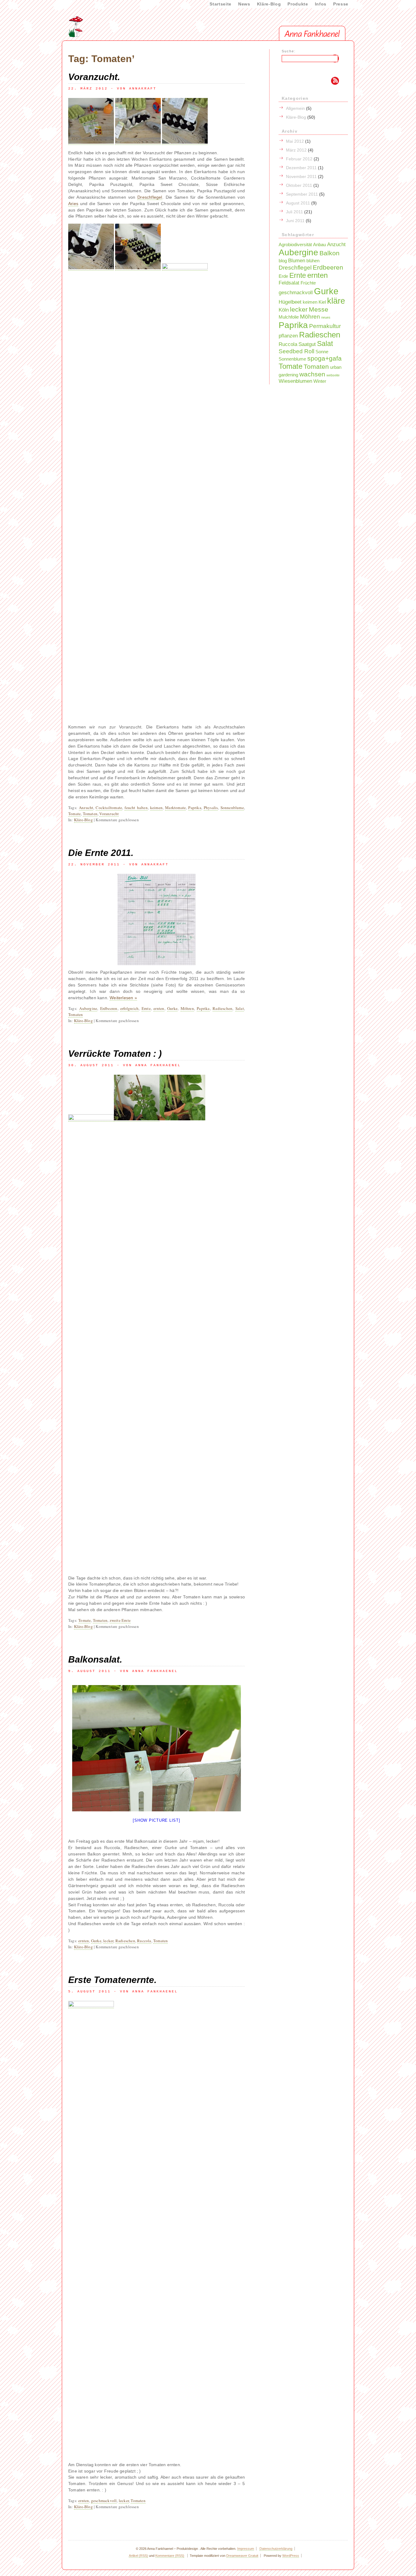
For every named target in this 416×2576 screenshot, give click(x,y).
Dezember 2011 (301, 168)
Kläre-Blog (269, 4)
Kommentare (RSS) (170, 2556)
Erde (283, 276)
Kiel (322, 302)
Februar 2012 (299, 159)
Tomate (74, 814)
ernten (159, 1008)
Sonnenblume (232, 808)
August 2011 (298, 203)
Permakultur (325, 326)
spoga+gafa (324, 358)
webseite (333, 375)
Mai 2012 (295, 141)
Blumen (297, 260)
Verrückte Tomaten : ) (115, 1054)
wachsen (312, 374)
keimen (156, 808)
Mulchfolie (289, 317)
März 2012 (296, 150)
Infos (321, 4)
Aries (73, 204)
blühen (313, 261)
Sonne (322, 352)
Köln (284, 310)
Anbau (319, 245)
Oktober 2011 (299, 185)
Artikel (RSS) (138, 2556)
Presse (341, 4)
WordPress (291, 2556)
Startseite (220, 4)
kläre (336, 301)
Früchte (308, 283)
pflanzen (288, 336)
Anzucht (86, 808)
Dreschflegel (150, 197)
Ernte (146, 1008)
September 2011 (302, 194)
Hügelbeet (290, 302)
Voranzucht (109, 814)
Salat (240, 1008)
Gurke (172, 1008)
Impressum (246, 2549)
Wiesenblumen (295, 381)
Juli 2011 (294, 212)
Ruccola (144, 1941)
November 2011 (301, 176)
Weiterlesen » (123, 998)
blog (283, 261)
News (244, 4)
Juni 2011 (295, 221)
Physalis (211, 808)
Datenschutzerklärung (276, 2549)
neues (326, 317)
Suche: (289, 51)
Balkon (330, 253)
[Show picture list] (156, 1820)
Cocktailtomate (109, 808)
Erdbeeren (109, 1008)
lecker (108, 1941)
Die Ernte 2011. (101, 853)
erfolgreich (129, 1008)
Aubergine (88, 1008)
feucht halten (136, 808)
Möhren (187, 1008)
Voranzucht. (94, 77)
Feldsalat (289, 283)
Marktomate (175, 808)
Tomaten (90, 814)
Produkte (298, 4)
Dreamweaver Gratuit (242, 2556)
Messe (319, 309)
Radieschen (222, 1008)
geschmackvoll (104, 2501)
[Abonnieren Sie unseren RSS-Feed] (305, 81)
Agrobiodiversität (295, 245)
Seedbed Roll (296, 351)
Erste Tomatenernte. (112, 1980)
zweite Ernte (120, 1620)
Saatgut (307, 344)
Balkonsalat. (95, 1659)
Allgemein (295, 108)
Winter (320, 381)
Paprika (195, 808)
